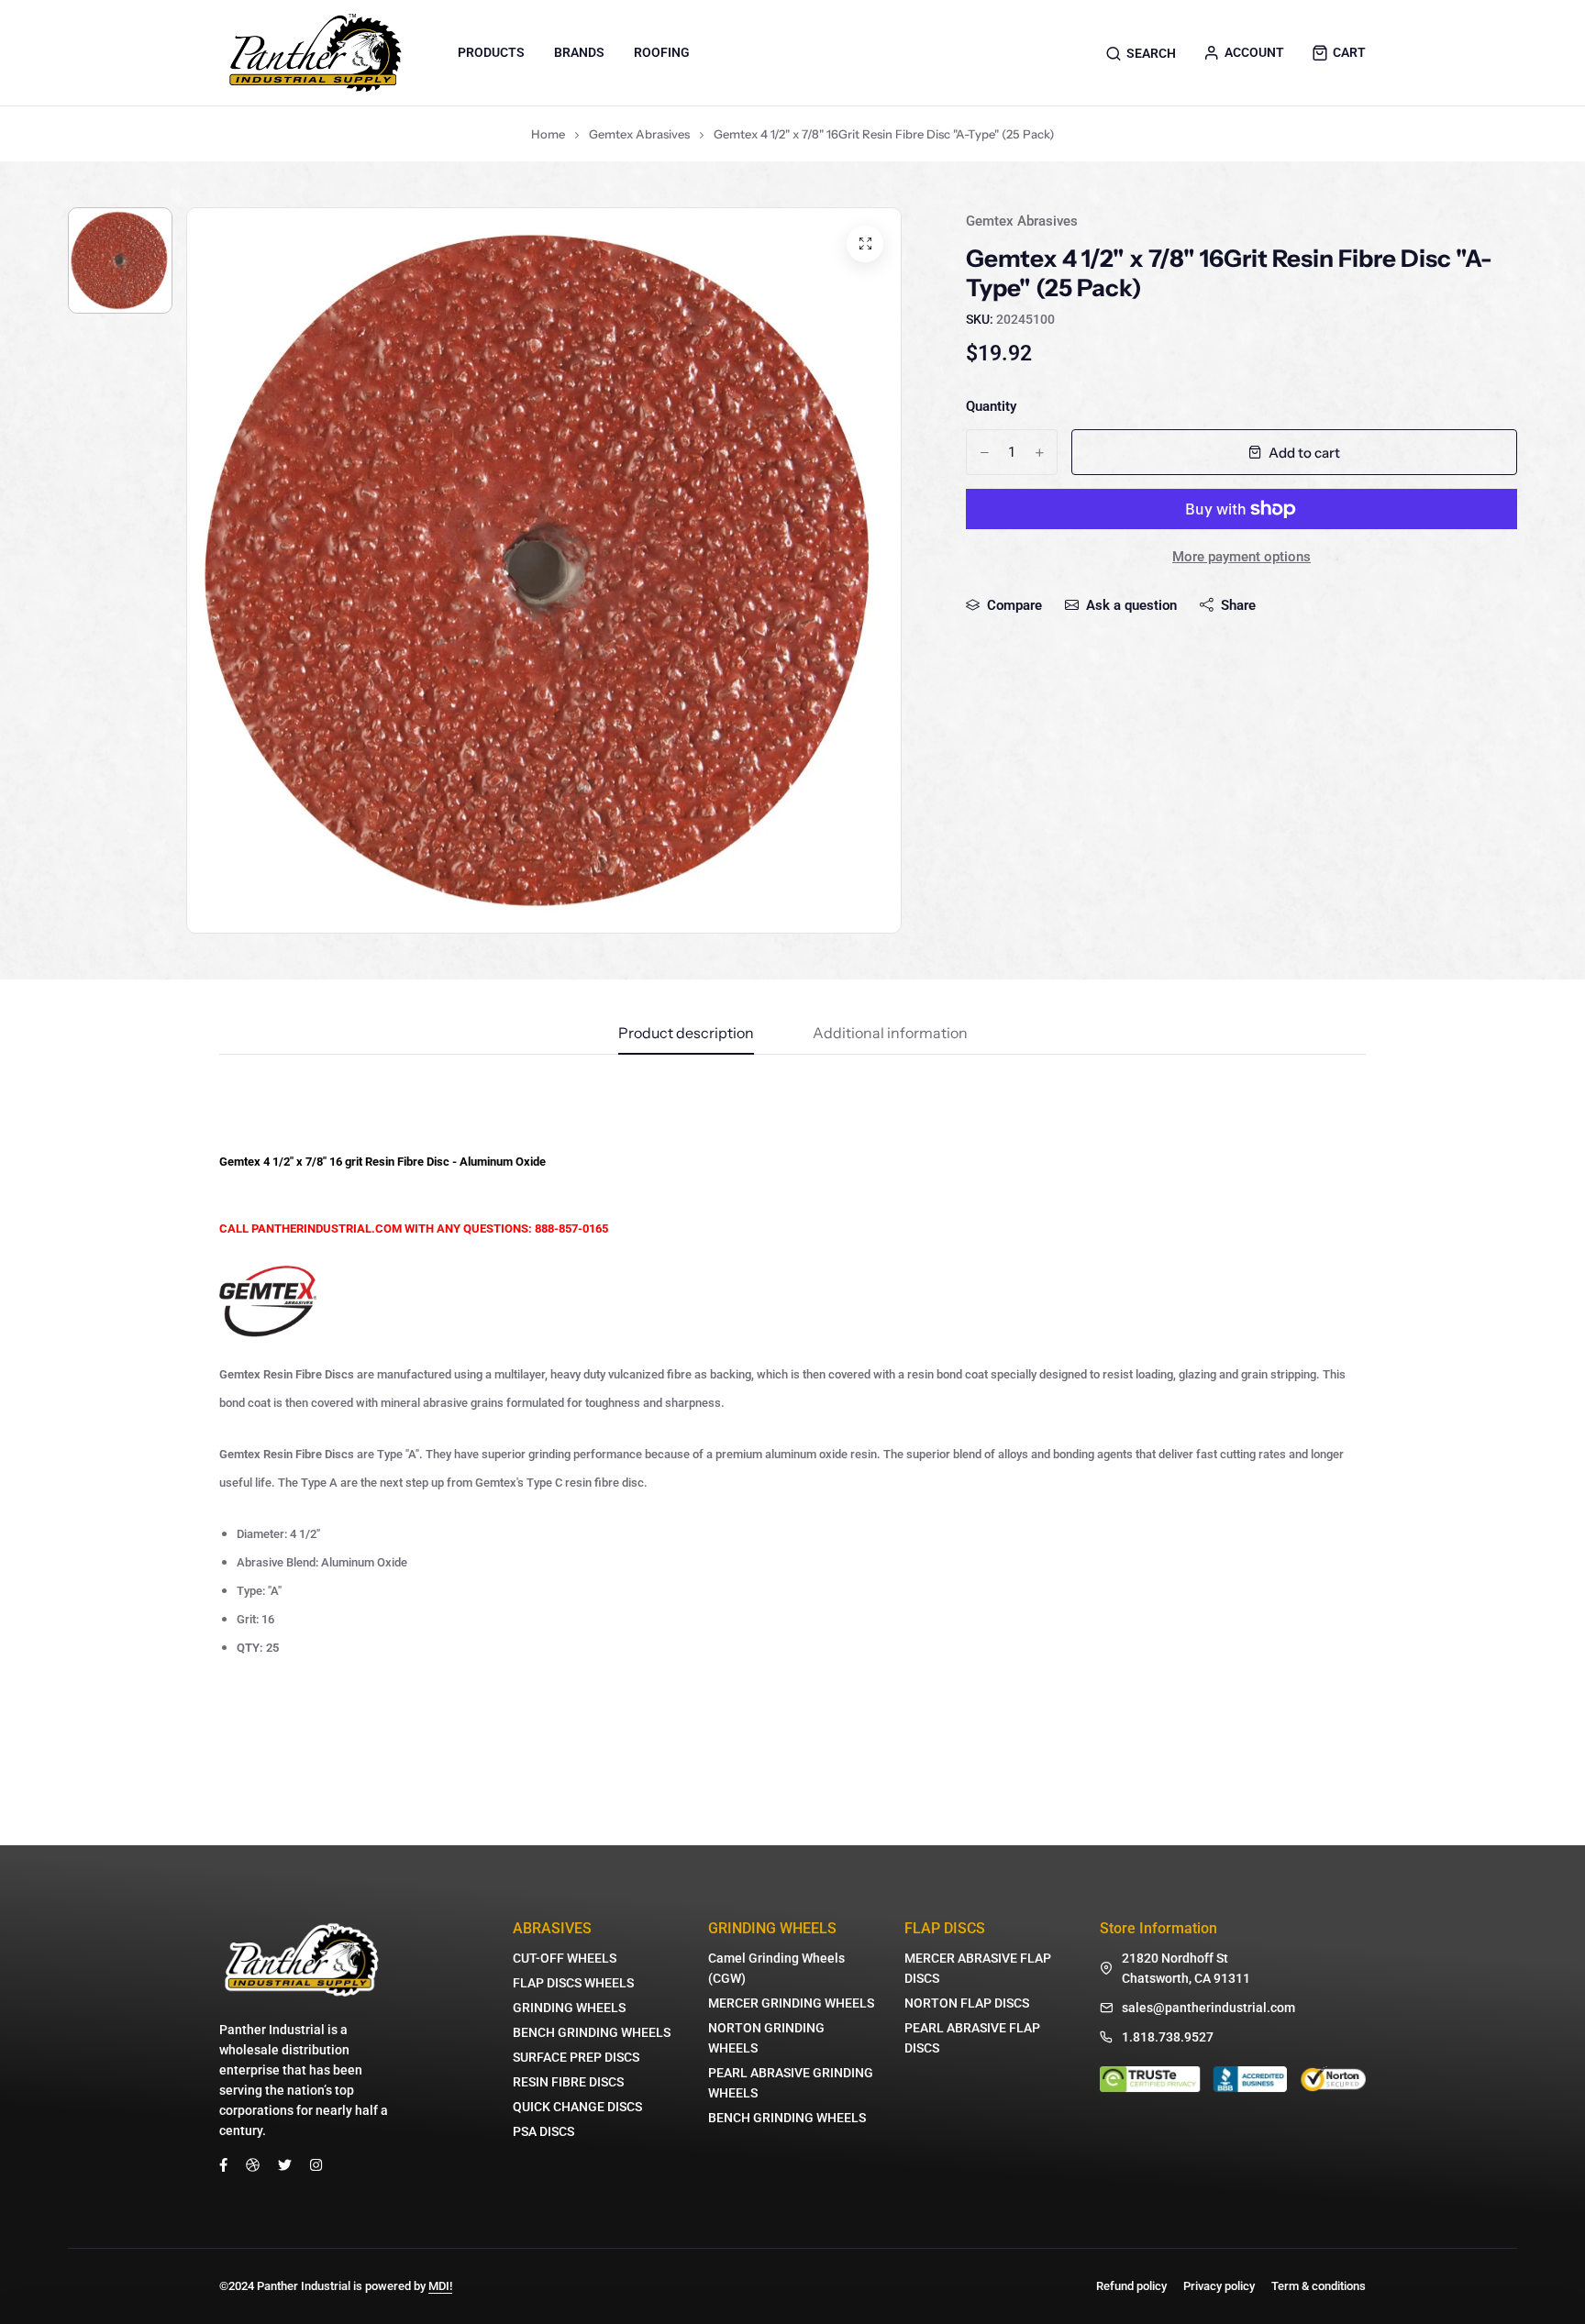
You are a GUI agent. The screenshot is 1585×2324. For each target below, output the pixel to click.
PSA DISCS (543, 2131)
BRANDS (579, 52)
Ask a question (1131, 605)
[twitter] (285, 2164)
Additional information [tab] (890, 1034)
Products (491, 52)
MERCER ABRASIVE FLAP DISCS (978, 1968)
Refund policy (1131, 2286)
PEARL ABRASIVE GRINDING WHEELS (791, 2083)
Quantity (991, 406)
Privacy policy (1219, 2286)
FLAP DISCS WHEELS (573, 1983)
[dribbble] (253, 2164)
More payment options (1241, 557)
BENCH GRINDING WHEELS (592, 2032)
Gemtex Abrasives (639, 134)
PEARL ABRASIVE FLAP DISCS (972, 2038)
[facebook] (223, 2164)
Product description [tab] (686, 1034)
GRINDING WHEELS (569, 2008)
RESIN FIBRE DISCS (568, 2082)
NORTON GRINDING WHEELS (766, 2038)
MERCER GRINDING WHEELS (791, 2003)
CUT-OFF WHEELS (565, 1958)
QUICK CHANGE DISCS (577, 2107)
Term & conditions (1319, 2286)
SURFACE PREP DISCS (576, 2057)
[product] (865, 244)
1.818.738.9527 (1168, 2037)
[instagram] (316, 2164)
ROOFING (662, 52)
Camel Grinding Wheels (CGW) (776, 1968)
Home (548, 134)
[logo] (316, 53)
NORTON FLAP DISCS (967, 2003)
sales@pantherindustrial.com (1208, 2008)
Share (1238, 605)
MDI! (440, 2286)
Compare (1014, 605)
